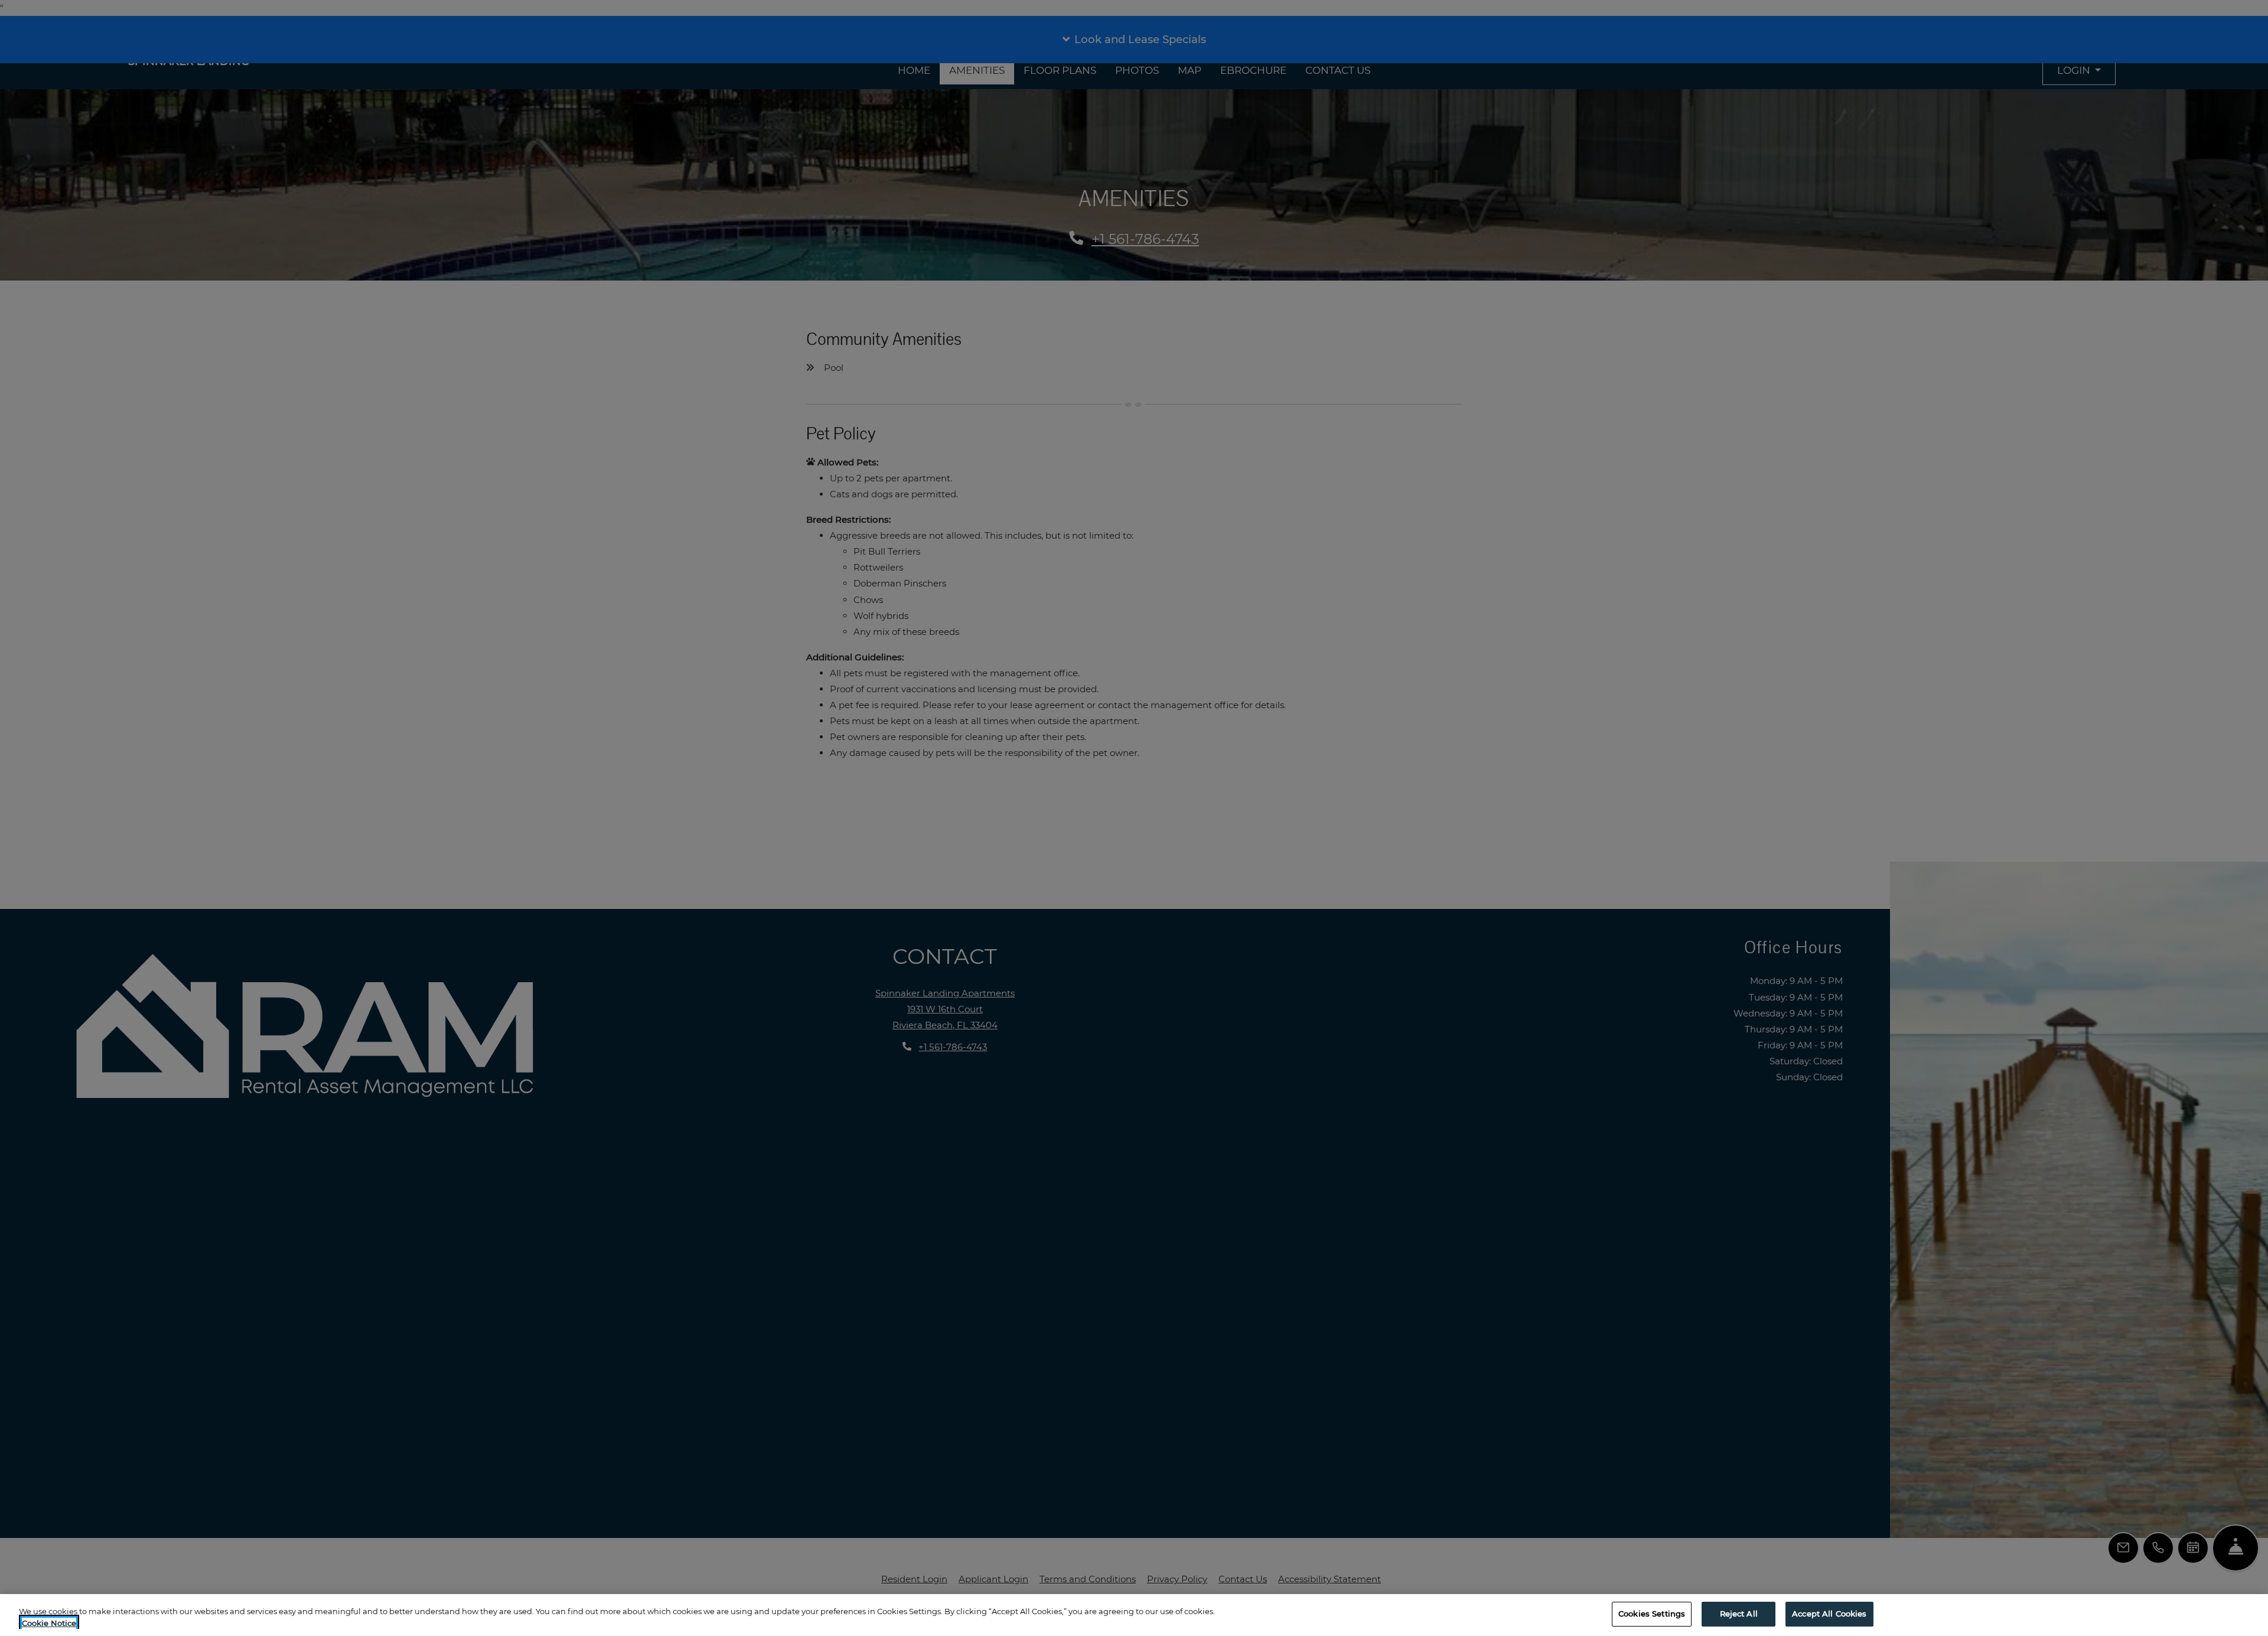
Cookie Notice (49, 1623)
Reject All (1739, 1614)
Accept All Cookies (1829, 1614)
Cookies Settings (1652, 1614)
